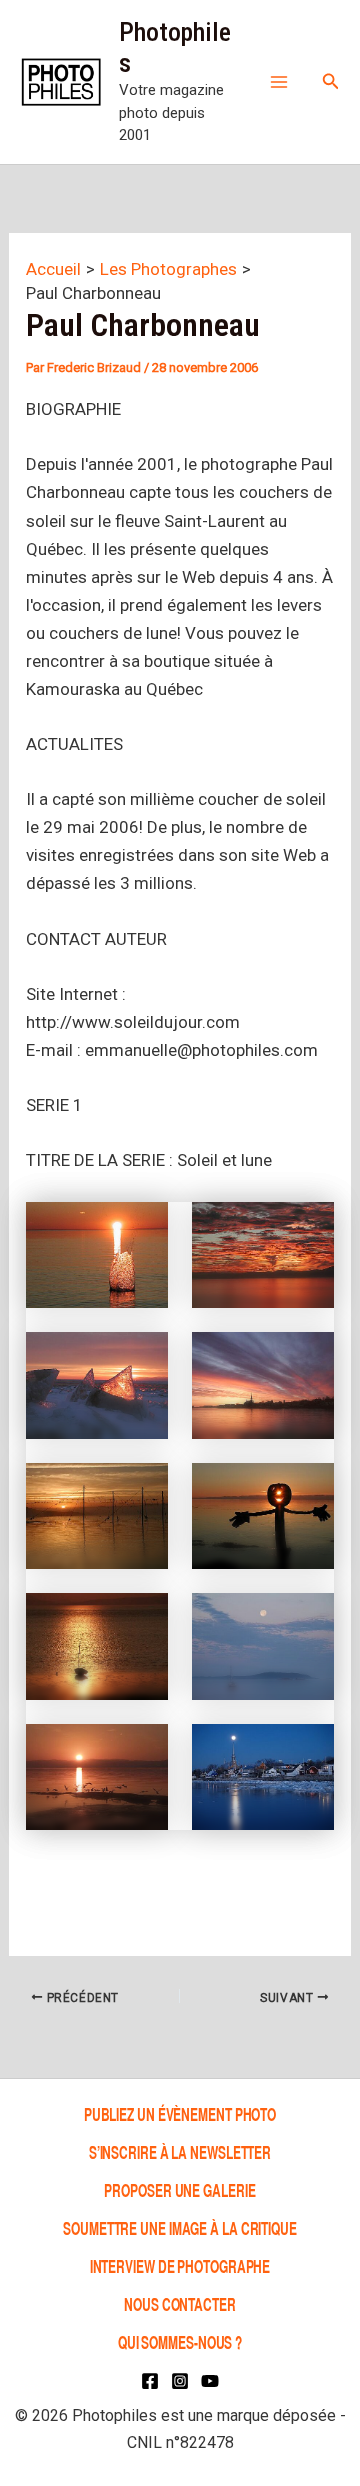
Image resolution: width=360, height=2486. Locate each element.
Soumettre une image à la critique (180, 2227)
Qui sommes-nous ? (180, 2341)
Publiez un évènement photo (180, 2113)
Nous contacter (180, 2303)
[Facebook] (150, 2381)
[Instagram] (180, 2381)
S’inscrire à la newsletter (180, 2151)
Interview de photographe (180, 2265)
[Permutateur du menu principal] (279, 82)
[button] (331, 81)
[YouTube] (210, 2381)
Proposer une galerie (179, 2189)
